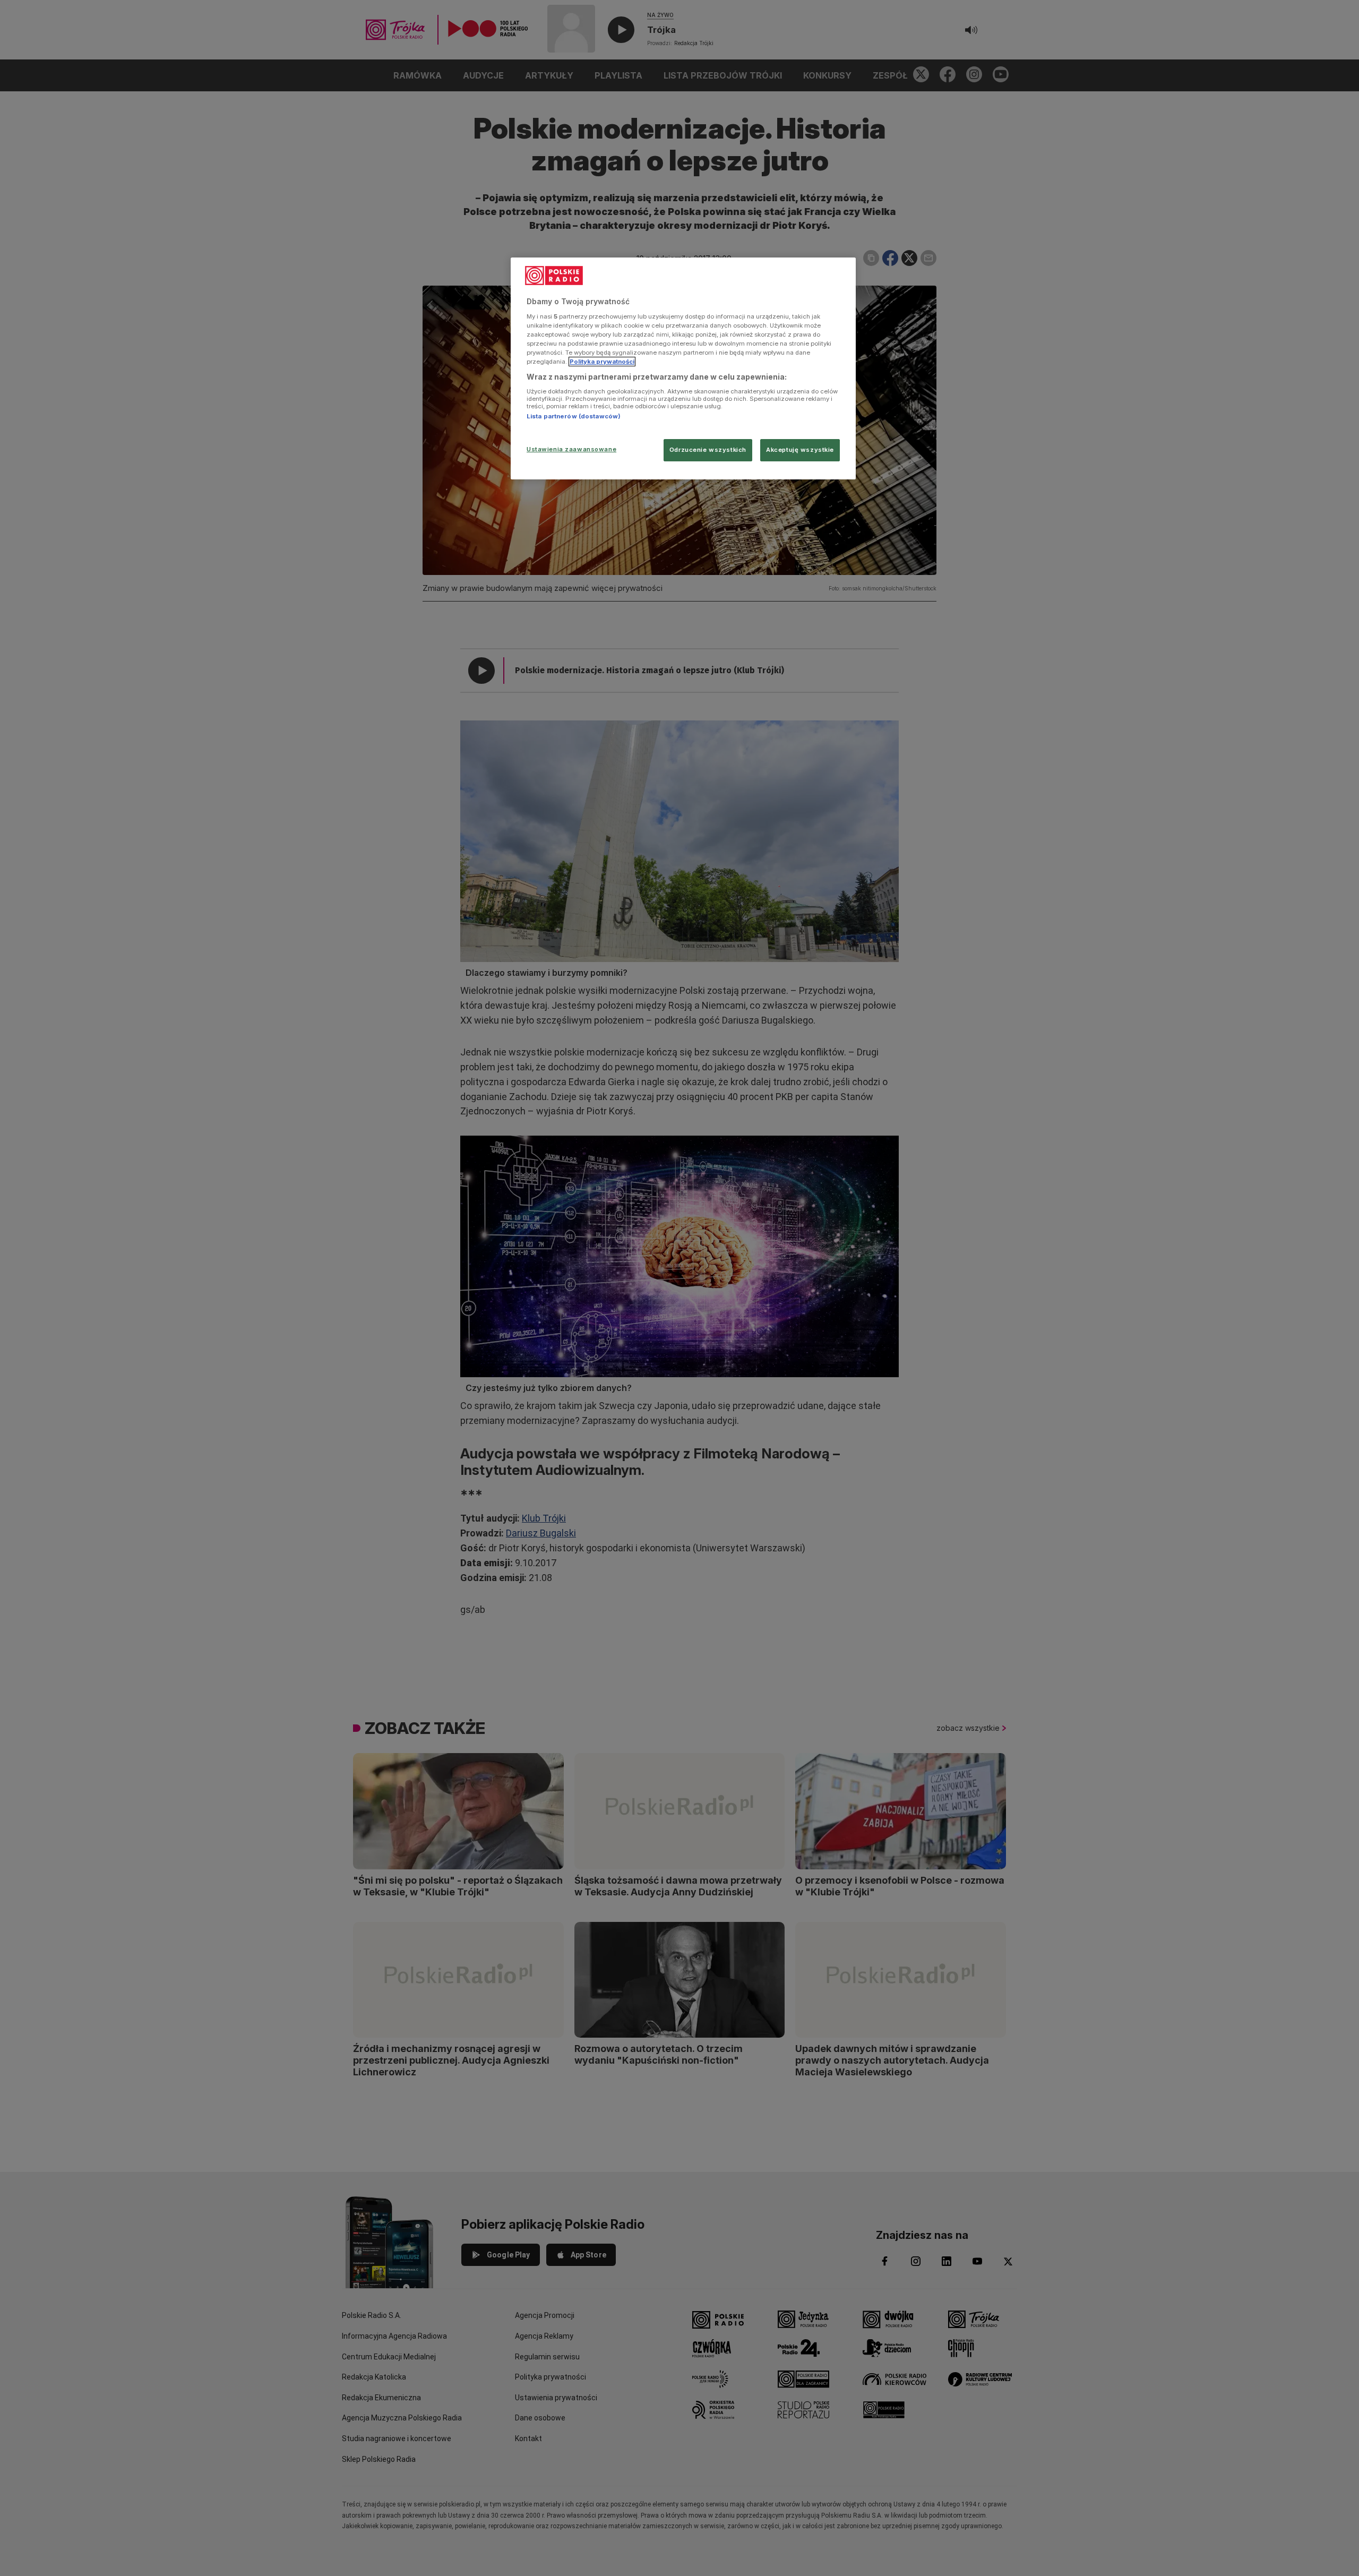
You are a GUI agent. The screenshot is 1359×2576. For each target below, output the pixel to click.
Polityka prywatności (602, 362)
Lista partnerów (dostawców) (574, 416)
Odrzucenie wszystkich (708, 450)
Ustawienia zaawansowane (571, 449)
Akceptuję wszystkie (800, 450)
